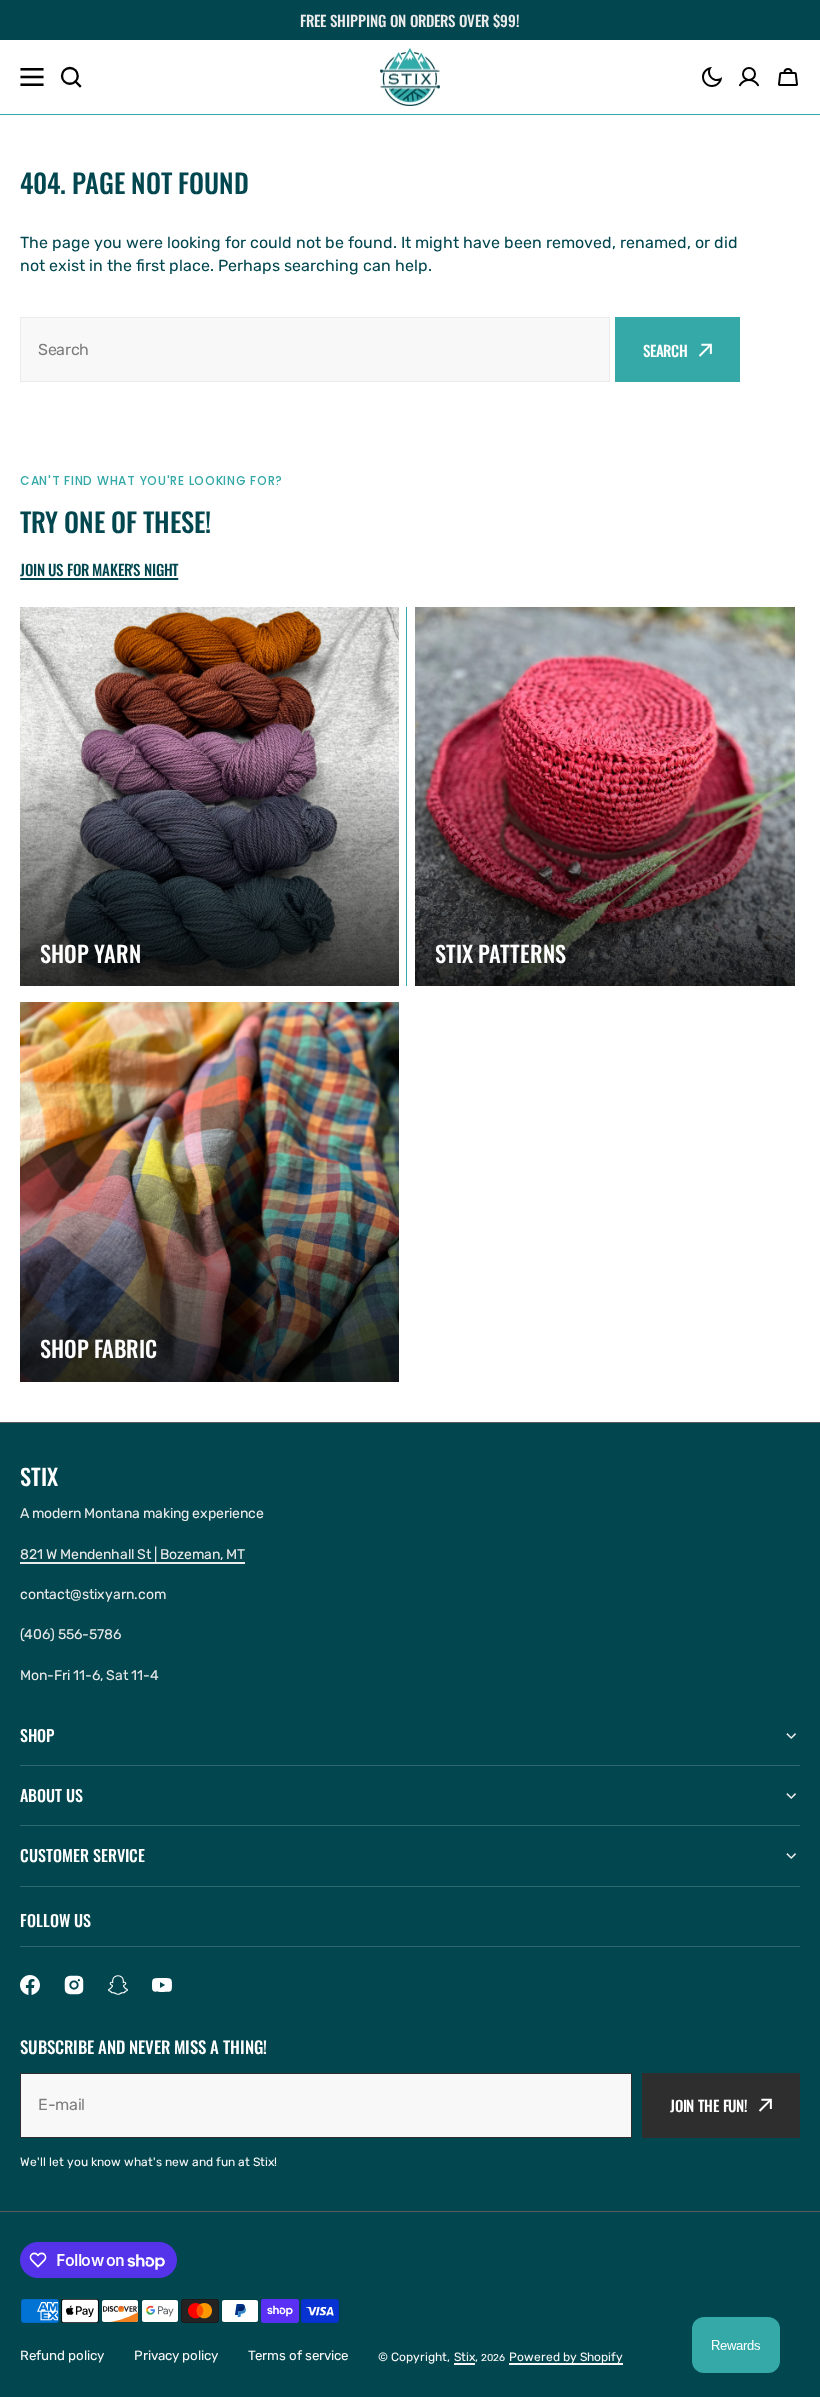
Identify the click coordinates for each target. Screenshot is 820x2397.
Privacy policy (176, 2355)
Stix (464, 2357)
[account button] (749, 77)
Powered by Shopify (566, 2357)
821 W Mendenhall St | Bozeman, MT (132, 1554)
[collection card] (209, 796)
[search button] (71, 77)
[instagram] (74, 1985)
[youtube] (162, 1985)
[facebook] (30, 1985)
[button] (712, 77)
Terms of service (298, 2355)
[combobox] (315, 349)
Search (665, 350)
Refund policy (62, 2355)
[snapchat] (118, 1985)
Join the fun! (709, 2105)
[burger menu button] (32, 77)
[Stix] (410, 77)
